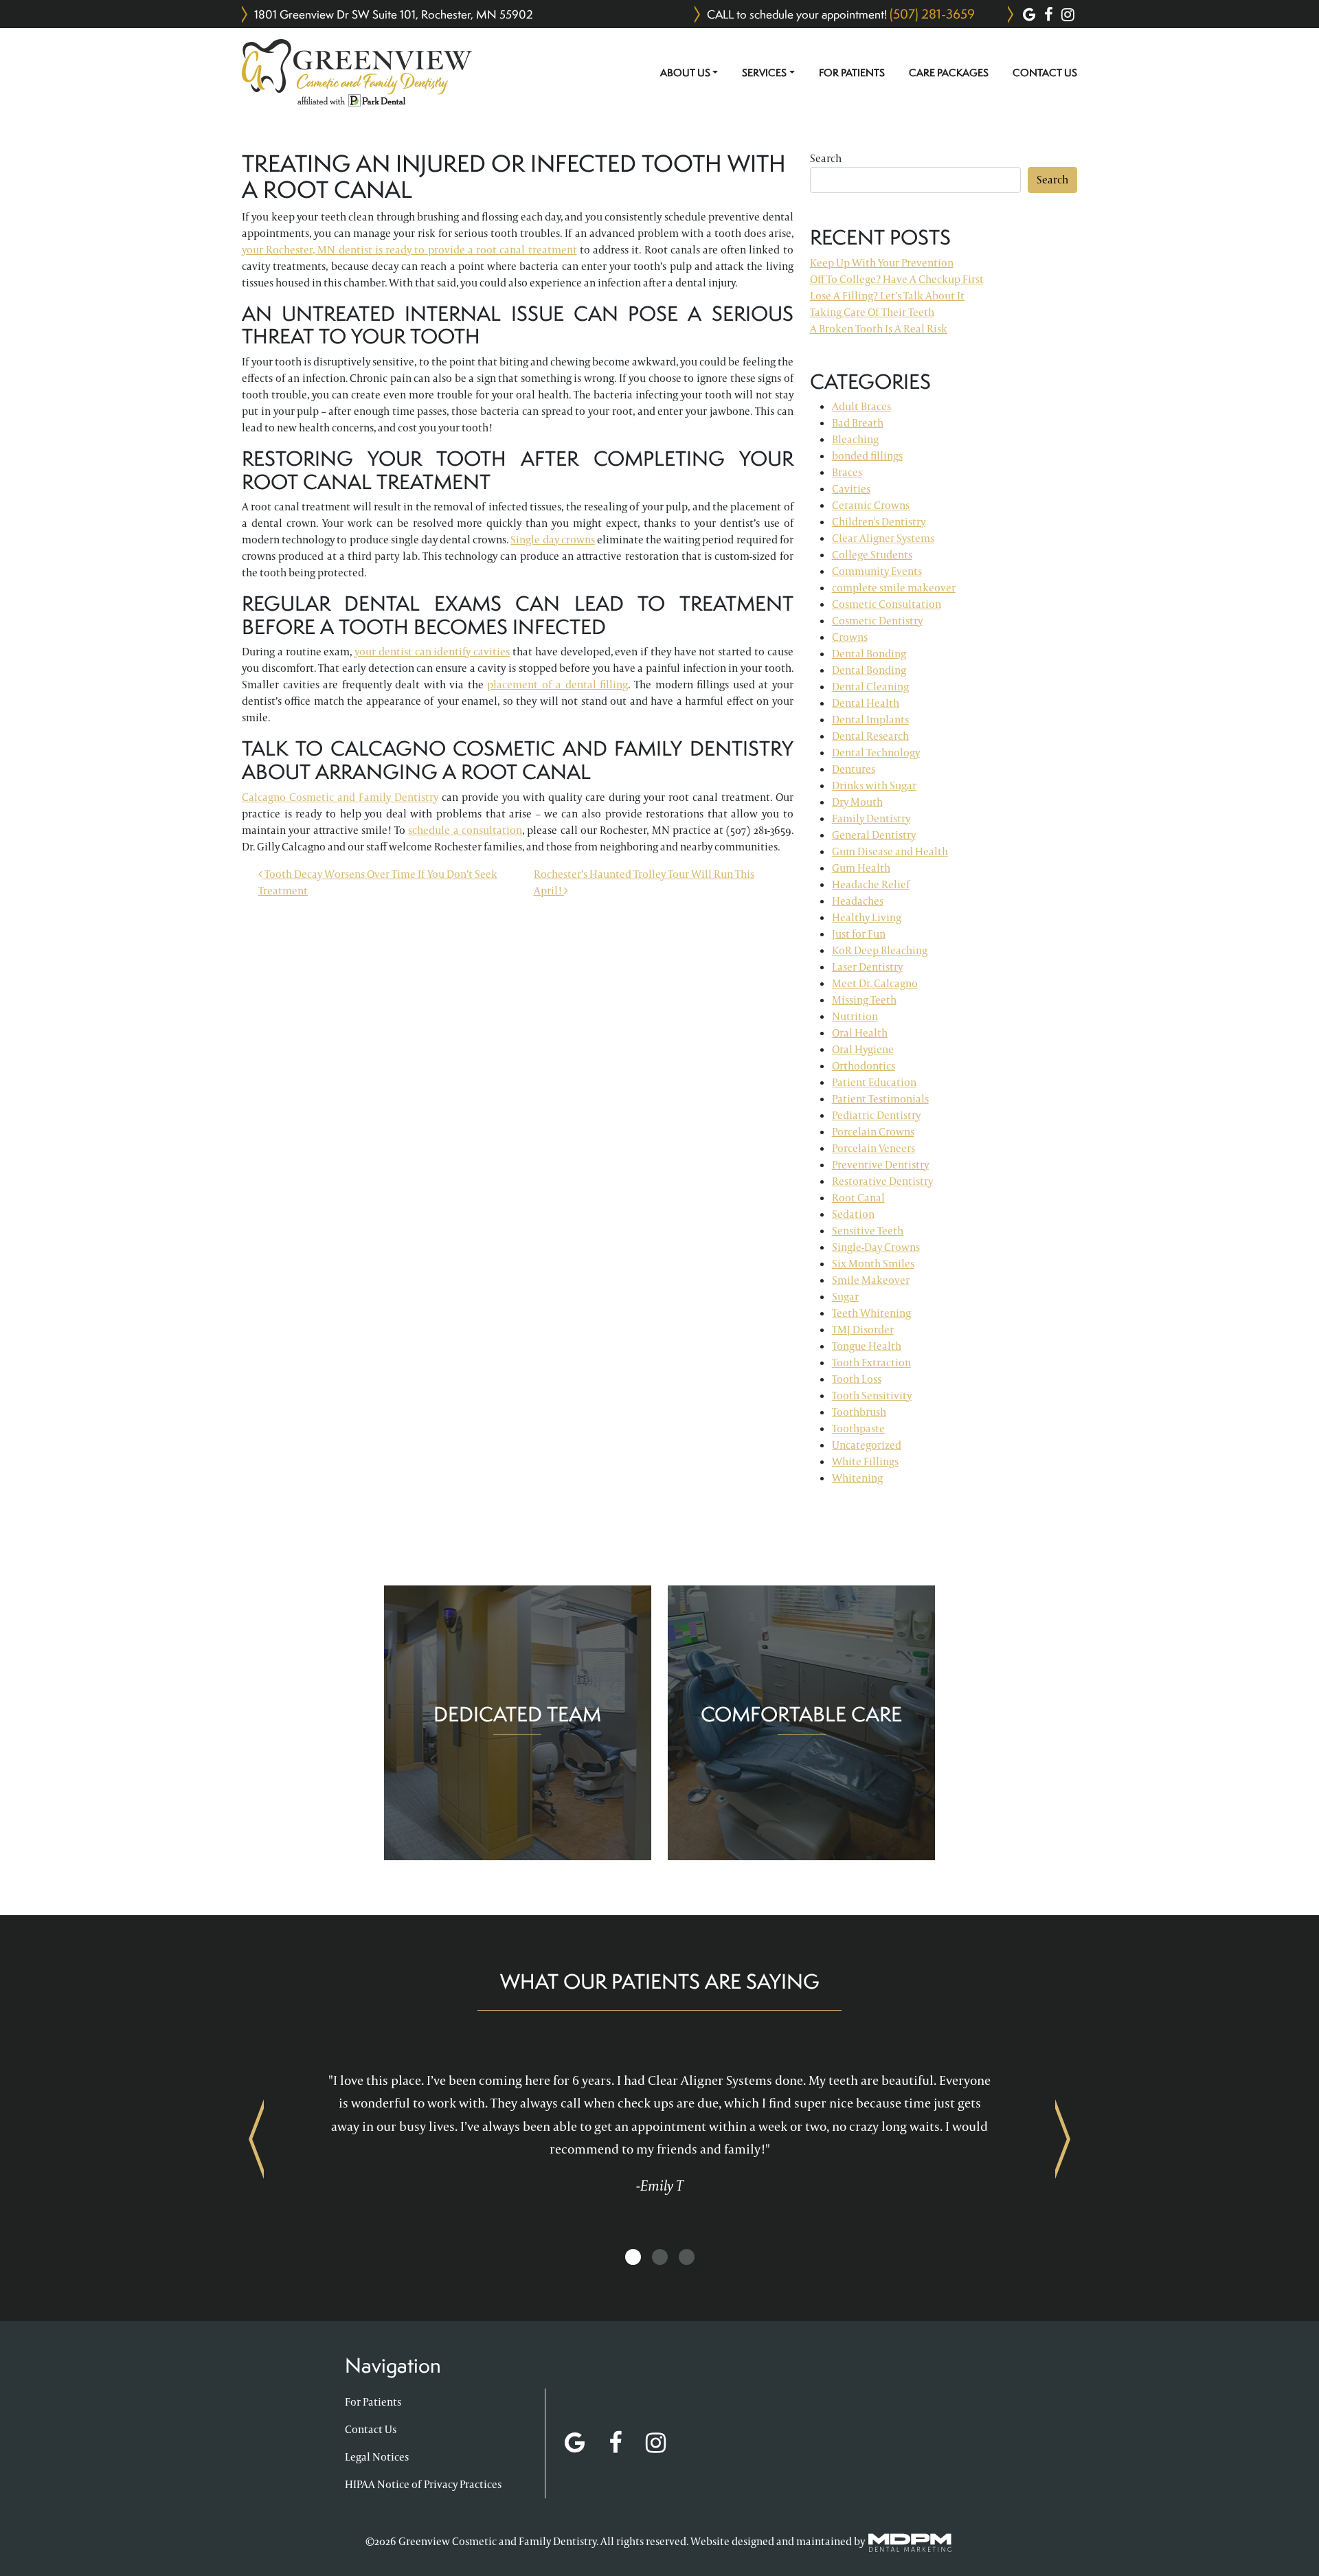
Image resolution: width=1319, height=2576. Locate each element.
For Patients (852, 73)
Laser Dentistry (867, 967)
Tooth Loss (857, 1379)
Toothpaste (858, 1428)
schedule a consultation (465, 830)
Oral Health (860, 1033)
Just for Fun (859, 934)
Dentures (854, 769)
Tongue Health (867, 1346)
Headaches (858, 901)
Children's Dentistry (879, 522)
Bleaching (855, 439)
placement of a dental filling (557, 685)
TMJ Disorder (863, 1330)
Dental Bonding (869, 654)
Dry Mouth (857, 802)
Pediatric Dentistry (876, 1115)
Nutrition (855, 1016)
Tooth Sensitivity (872, 1396)
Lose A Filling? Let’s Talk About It (887, 296)
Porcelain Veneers (873, 1148)
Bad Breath (858, 423)
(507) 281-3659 (932, 14)
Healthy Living (867, 917)
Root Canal (858, 1198)
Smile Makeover (871, 1280)
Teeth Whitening (871, 1313)
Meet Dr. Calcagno (875, 983)
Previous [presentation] (256, 2138)
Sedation (853, 1214)
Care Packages (949, 73)
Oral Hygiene (863, 1049)
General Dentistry (874, 835)
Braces (847, 472)
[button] (633, 2258)
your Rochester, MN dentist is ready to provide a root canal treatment (409, 250)
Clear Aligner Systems (883, 538)
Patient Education (874, 1082)
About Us (685, 73)
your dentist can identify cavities (432, 652)
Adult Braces (861, 406)
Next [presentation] (1063, 2138)
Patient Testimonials (880, 1099)
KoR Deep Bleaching (880, 950)
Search (826, 158)
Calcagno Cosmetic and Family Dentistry (340, 797)
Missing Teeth (864, 1000)
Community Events (877, 571)
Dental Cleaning (870, 687)
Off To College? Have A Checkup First (897, 279)
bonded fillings (867, 456)
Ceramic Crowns (871, 505)
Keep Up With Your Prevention (882, 263)
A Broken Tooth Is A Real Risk (879, 329)
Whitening (857, 1478)
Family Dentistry (871, 818)
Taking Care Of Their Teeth (872, 312)
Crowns (850, 637)
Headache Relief (871, 884)
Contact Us (1045, 73)
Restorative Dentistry (882, 1181)
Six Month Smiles (873, 1264)
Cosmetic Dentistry (877, 621)
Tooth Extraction (871, 1363)
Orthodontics (864, 1066)
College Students (872, 555)
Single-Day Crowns (876, 1247)
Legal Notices (377, 2457)
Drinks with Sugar (874, 786)
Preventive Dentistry (880, 1165)
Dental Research (870, 736)
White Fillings (865, 1461)
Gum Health (861, 868)
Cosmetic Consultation (887, 604)
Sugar (845, 1297)
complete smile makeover (894, 588)
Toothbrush (859, 1412)
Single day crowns (552, 540)
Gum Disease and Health (890, 851)
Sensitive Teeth (868, 1231)
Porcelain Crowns (873, 1132)
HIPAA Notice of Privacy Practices (423, 2484)
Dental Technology (876, 753)
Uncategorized (867, 1445)
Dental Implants (870, 720)
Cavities (851, 489)
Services (764, 73)
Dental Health (866, 703)
